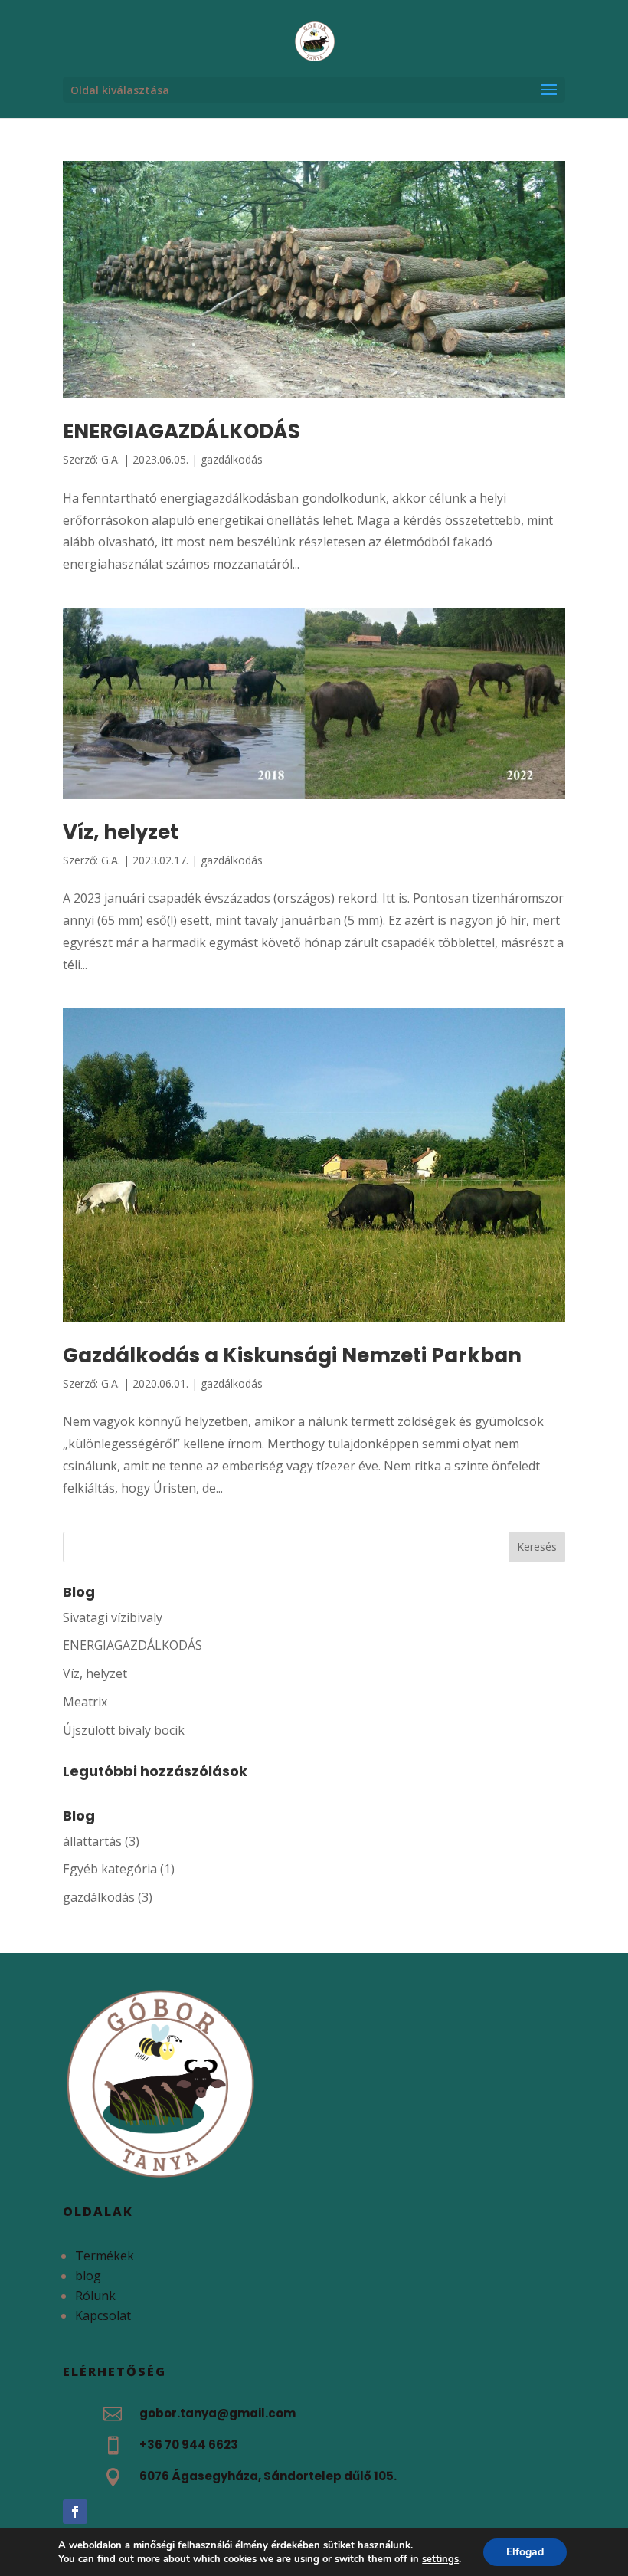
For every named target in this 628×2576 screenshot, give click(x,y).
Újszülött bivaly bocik (124, 1730)
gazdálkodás (232, 459)
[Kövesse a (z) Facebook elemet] (75, 2512)
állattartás (92, 1841)
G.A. (111, 459)
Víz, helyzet (121, 832)
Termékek (105, 2256)
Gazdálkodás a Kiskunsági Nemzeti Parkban (292, 1355)
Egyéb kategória (110, 1869)
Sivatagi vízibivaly (113, 1617)
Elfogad (525, 2552)
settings (440, 2559)
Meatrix (85, 1702)
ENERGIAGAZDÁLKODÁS (182, 431)
